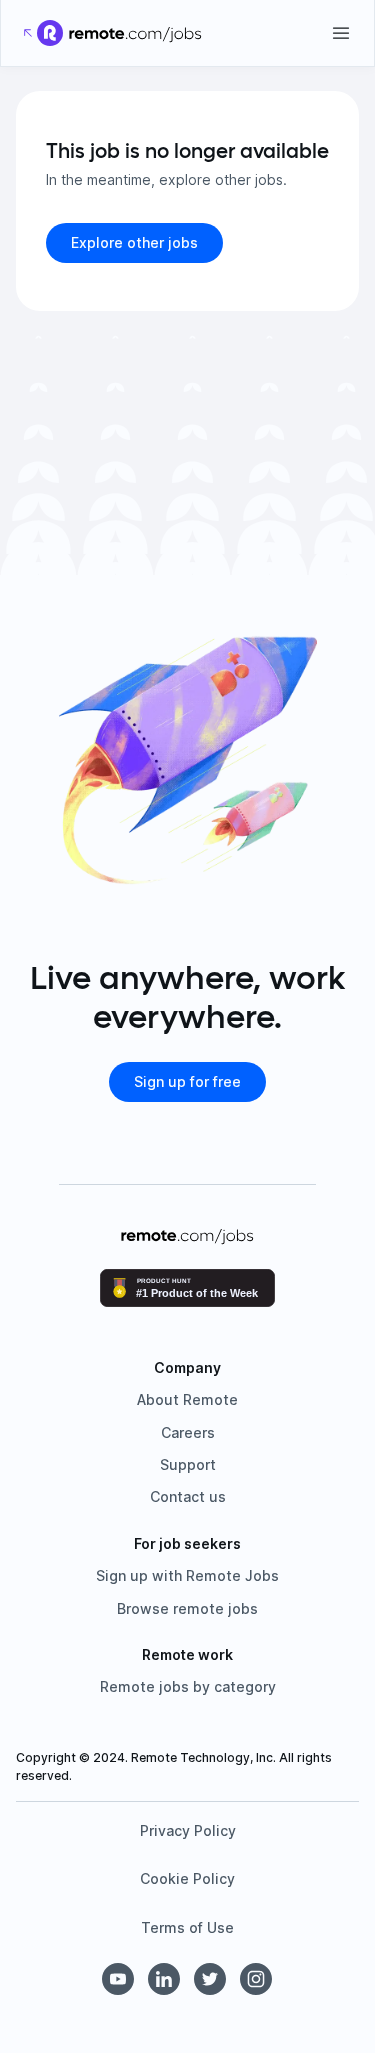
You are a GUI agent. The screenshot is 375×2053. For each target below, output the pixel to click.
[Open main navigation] (341, 33)
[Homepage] (135, 33)
